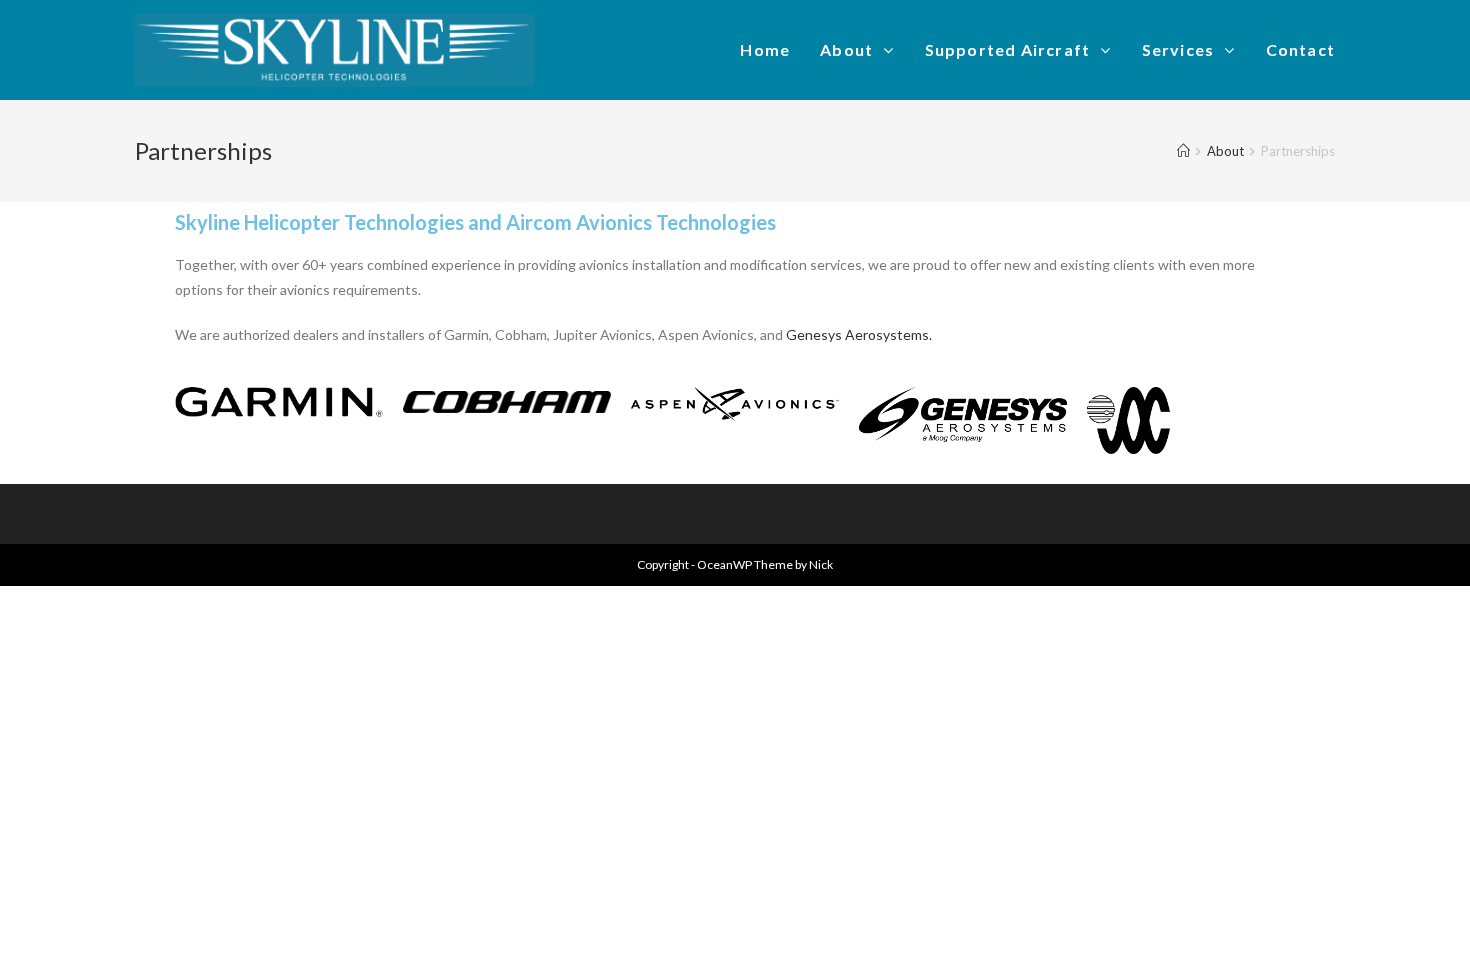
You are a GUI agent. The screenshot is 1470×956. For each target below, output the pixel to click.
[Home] (1183, 151)
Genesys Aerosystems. (859, 334)
